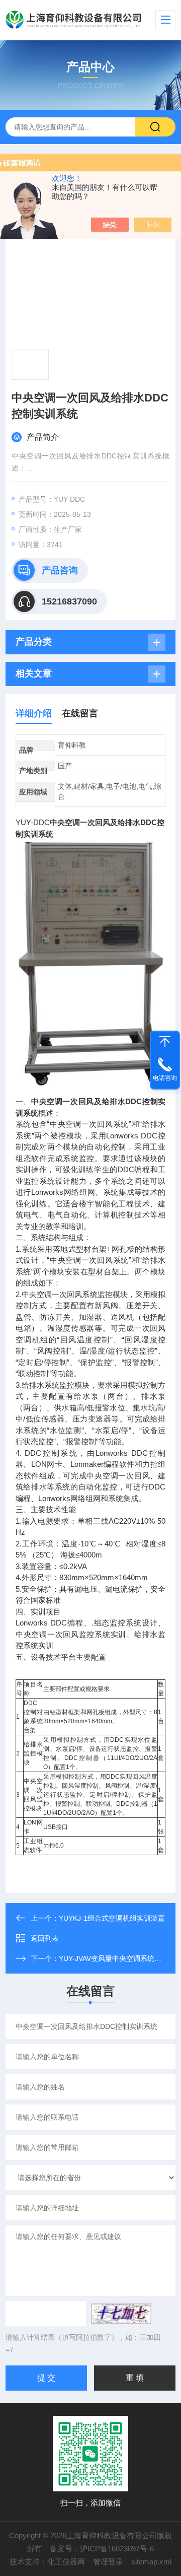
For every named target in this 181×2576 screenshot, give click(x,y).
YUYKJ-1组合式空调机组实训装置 (112, 1918)
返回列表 (45, 1938)
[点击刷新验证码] (121, 2314)
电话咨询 (165, 1078)
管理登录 (108, 2562)
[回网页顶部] (165, 1042)
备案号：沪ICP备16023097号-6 (102, 2549)
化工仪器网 (66, 2562)
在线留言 (80, 713)
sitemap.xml (151, 2562)
